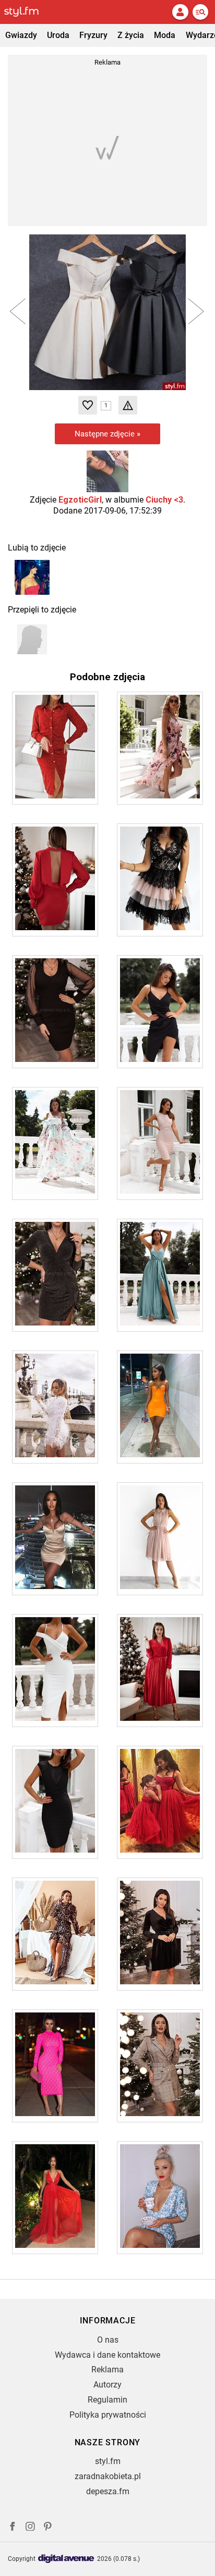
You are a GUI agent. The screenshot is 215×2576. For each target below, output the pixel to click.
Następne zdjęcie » (107, 434)
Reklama (107, 2369)
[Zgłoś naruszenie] (128, 405)
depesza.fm (108, 2491)
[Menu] (200, 12)
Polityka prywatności (108, 2415)
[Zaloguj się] (180, 12)
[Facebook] (13, 2528)
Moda (165, 35)
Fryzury (93, 35)
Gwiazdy (21, 35)
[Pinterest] (49, 2528)
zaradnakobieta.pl (108, 2476)
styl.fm (108, 2461)
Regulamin (107, 2400)
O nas (108, 2340)
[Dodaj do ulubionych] (88, 405)
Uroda (58, 35)
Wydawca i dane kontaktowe (107, 2355)
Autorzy (107, 2385)
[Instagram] (30, 2528)
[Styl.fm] (28, 12)
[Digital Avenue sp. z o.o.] (66, 2559)
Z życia (131, 35)
